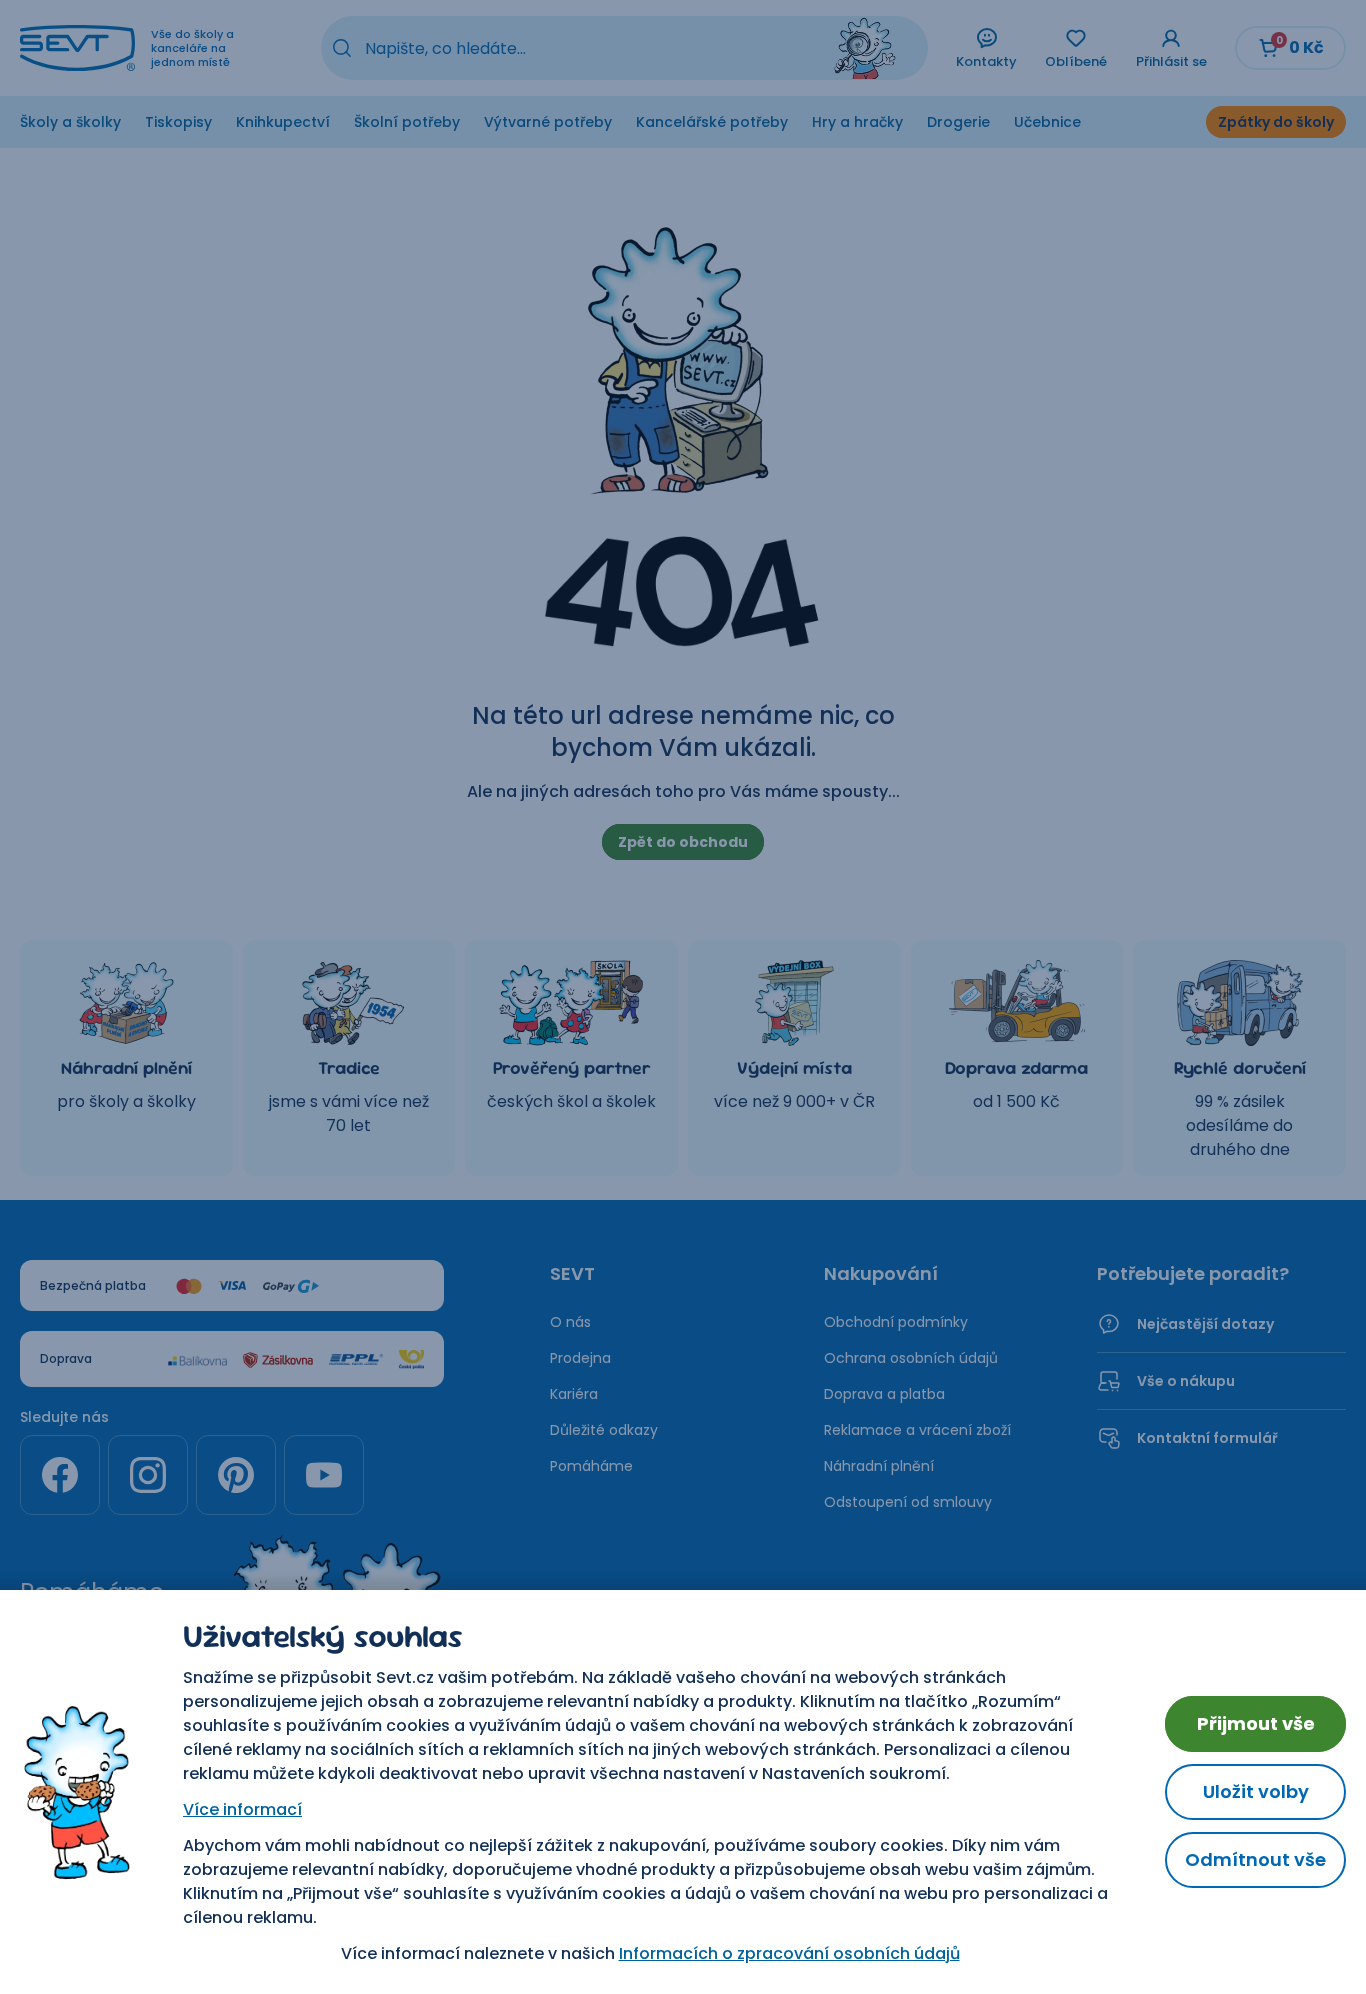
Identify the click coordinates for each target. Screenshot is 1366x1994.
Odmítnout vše (1255, 1859)
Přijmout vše (1256, 1723)
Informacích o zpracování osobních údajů (789, 1953)
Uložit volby (1256, 1791)
